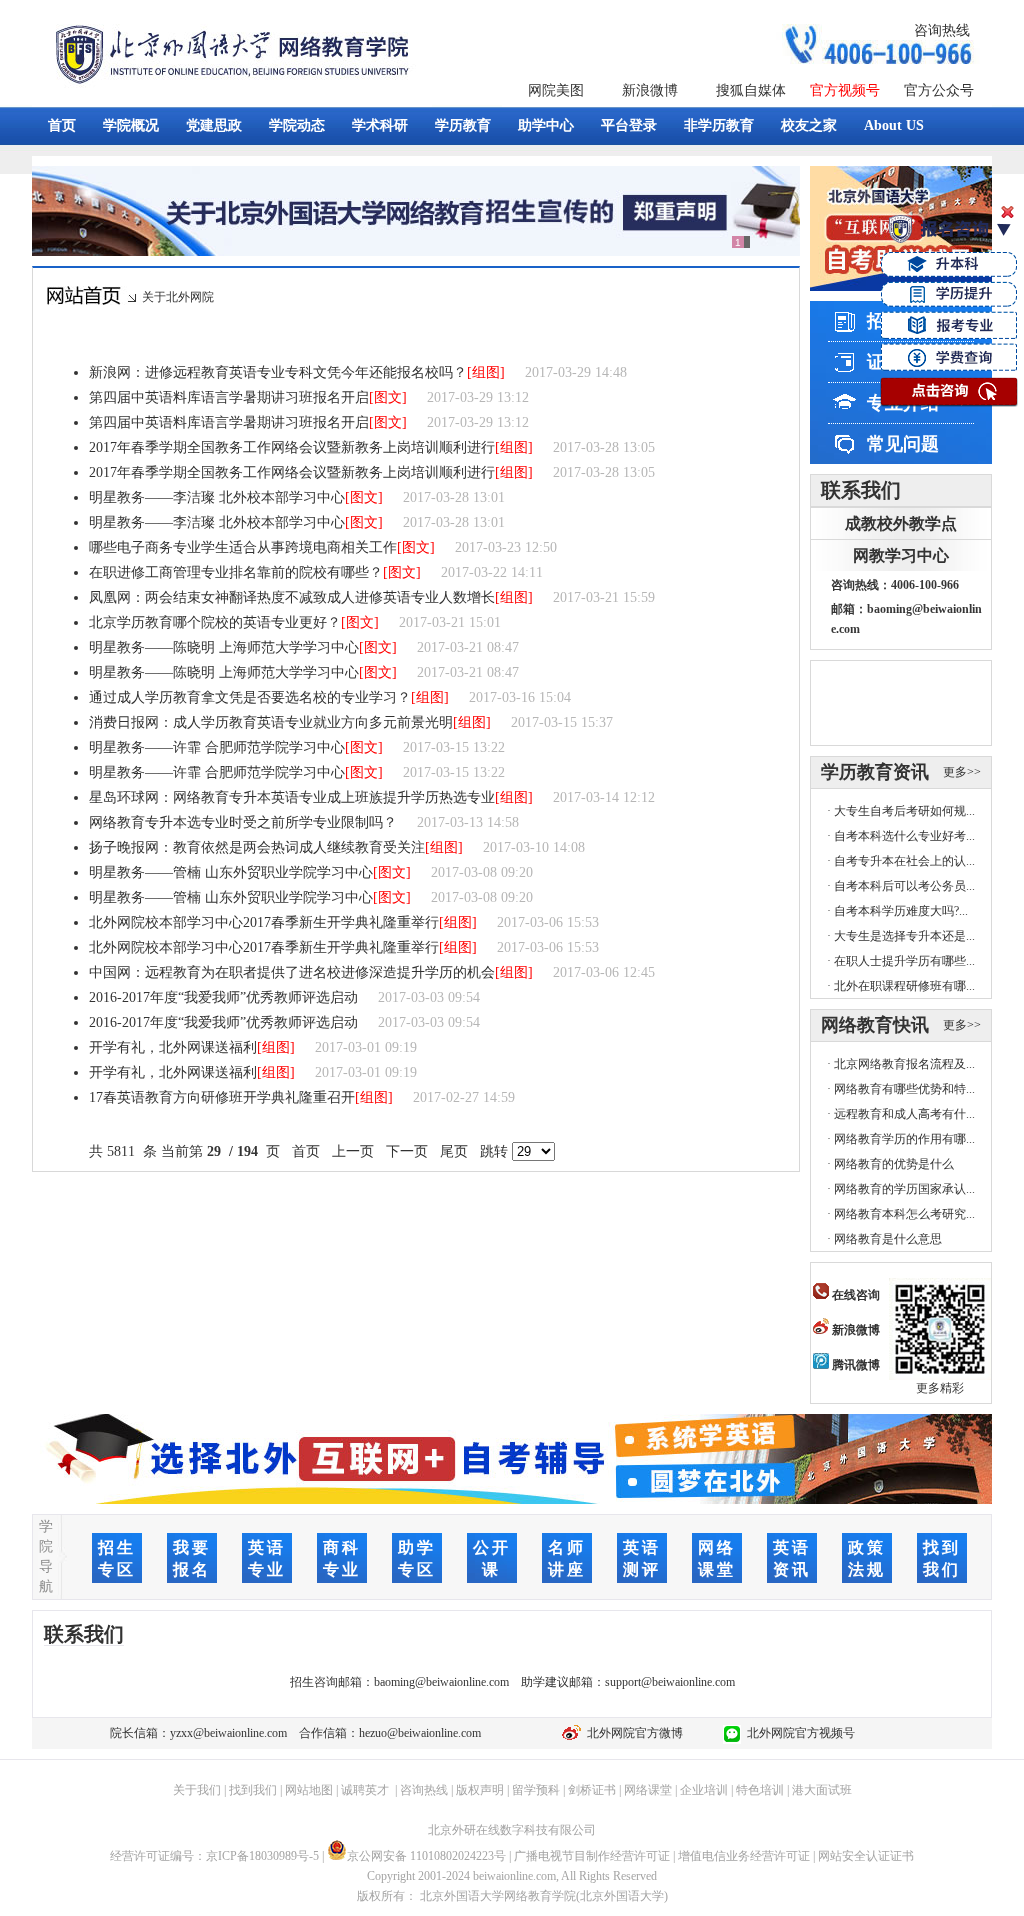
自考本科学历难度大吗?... (901, 911)
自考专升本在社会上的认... (904, 861)
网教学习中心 (901, 555)
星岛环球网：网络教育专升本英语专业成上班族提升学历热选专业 (292, 797)
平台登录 (629, 125)
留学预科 (536, 1790)
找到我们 (253, 1790)
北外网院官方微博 (632, 1733)
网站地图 (309, 1790)
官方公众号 (939, 90)
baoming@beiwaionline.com (441, 1682)
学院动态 (297, 125)
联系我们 (861, 490)
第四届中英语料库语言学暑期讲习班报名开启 (229, 397)
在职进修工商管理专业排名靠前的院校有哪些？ (236, 572)
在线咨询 (854, 1295)
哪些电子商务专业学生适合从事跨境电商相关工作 (243, 547)
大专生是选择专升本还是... (904, 936)
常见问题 (903, 444)
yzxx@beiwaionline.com (228, 1733)
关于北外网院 (178, 297)
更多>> (962, 772)
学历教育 (463, 125)
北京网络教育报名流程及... (904, 1064)
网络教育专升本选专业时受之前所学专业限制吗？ (243, 822)
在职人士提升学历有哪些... (904, 961)
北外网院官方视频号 (798, 1733)
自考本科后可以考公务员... (904, 886)
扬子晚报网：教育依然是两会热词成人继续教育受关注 (257, 847)
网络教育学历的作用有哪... (904, 1139)
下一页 (407, 1151)
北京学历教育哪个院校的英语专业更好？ (215, 622)
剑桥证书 (592, 1790)
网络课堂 (648, 1790)
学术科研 (380, 125)
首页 (62, 125)
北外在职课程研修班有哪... (904, 986)
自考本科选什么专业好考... (904, 836)
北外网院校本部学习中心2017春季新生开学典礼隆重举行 (264, 922)
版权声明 (480, 1790)
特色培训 (760, 1790)
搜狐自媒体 (751, 90)
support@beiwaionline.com (670, 1682)
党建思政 (214, 125)
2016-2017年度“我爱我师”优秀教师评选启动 (223, 997)
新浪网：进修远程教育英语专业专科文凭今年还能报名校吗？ (278, 372)
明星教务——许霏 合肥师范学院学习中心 (217, 747)
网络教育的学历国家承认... (904, 1189)
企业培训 (704, 1790)
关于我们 (197, 1790)
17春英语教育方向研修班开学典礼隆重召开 (222, 1097)
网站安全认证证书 (866, 1856)
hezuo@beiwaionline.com (420, 1733)
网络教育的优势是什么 (894, 1164)
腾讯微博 (854, 1365)
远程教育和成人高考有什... (904, 1114)
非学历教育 (719, 125)
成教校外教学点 (901, 523)
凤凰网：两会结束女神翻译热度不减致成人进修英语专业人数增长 (292, 597)
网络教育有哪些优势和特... (904, 1089)
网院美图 (556, 90)
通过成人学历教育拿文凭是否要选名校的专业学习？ (250, 697)
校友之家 (809, 125)
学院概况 (131, 125)
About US (894, 125)
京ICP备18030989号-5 (262, 1856)
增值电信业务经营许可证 (744, 1856)
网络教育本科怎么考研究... (904, 1214)
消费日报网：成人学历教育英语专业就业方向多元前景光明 (271, 722)
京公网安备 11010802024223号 (426, 1856)
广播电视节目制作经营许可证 (592, 1856)
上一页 (353, 1151)
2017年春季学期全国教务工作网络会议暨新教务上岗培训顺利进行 (292, 447)
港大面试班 (822, 1790)
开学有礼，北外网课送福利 (173, 1047)
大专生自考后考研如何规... (904, 811)
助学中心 (546, 125)
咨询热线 (942, 30)
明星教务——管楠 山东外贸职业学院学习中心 (231, 872)
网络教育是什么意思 (888, 1239)
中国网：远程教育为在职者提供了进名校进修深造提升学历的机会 (292, 972)
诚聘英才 (365, 1790)
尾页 (454, 1151)
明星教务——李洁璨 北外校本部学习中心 (217, 497)
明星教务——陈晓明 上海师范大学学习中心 (224, 647)
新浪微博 (650, 90)
